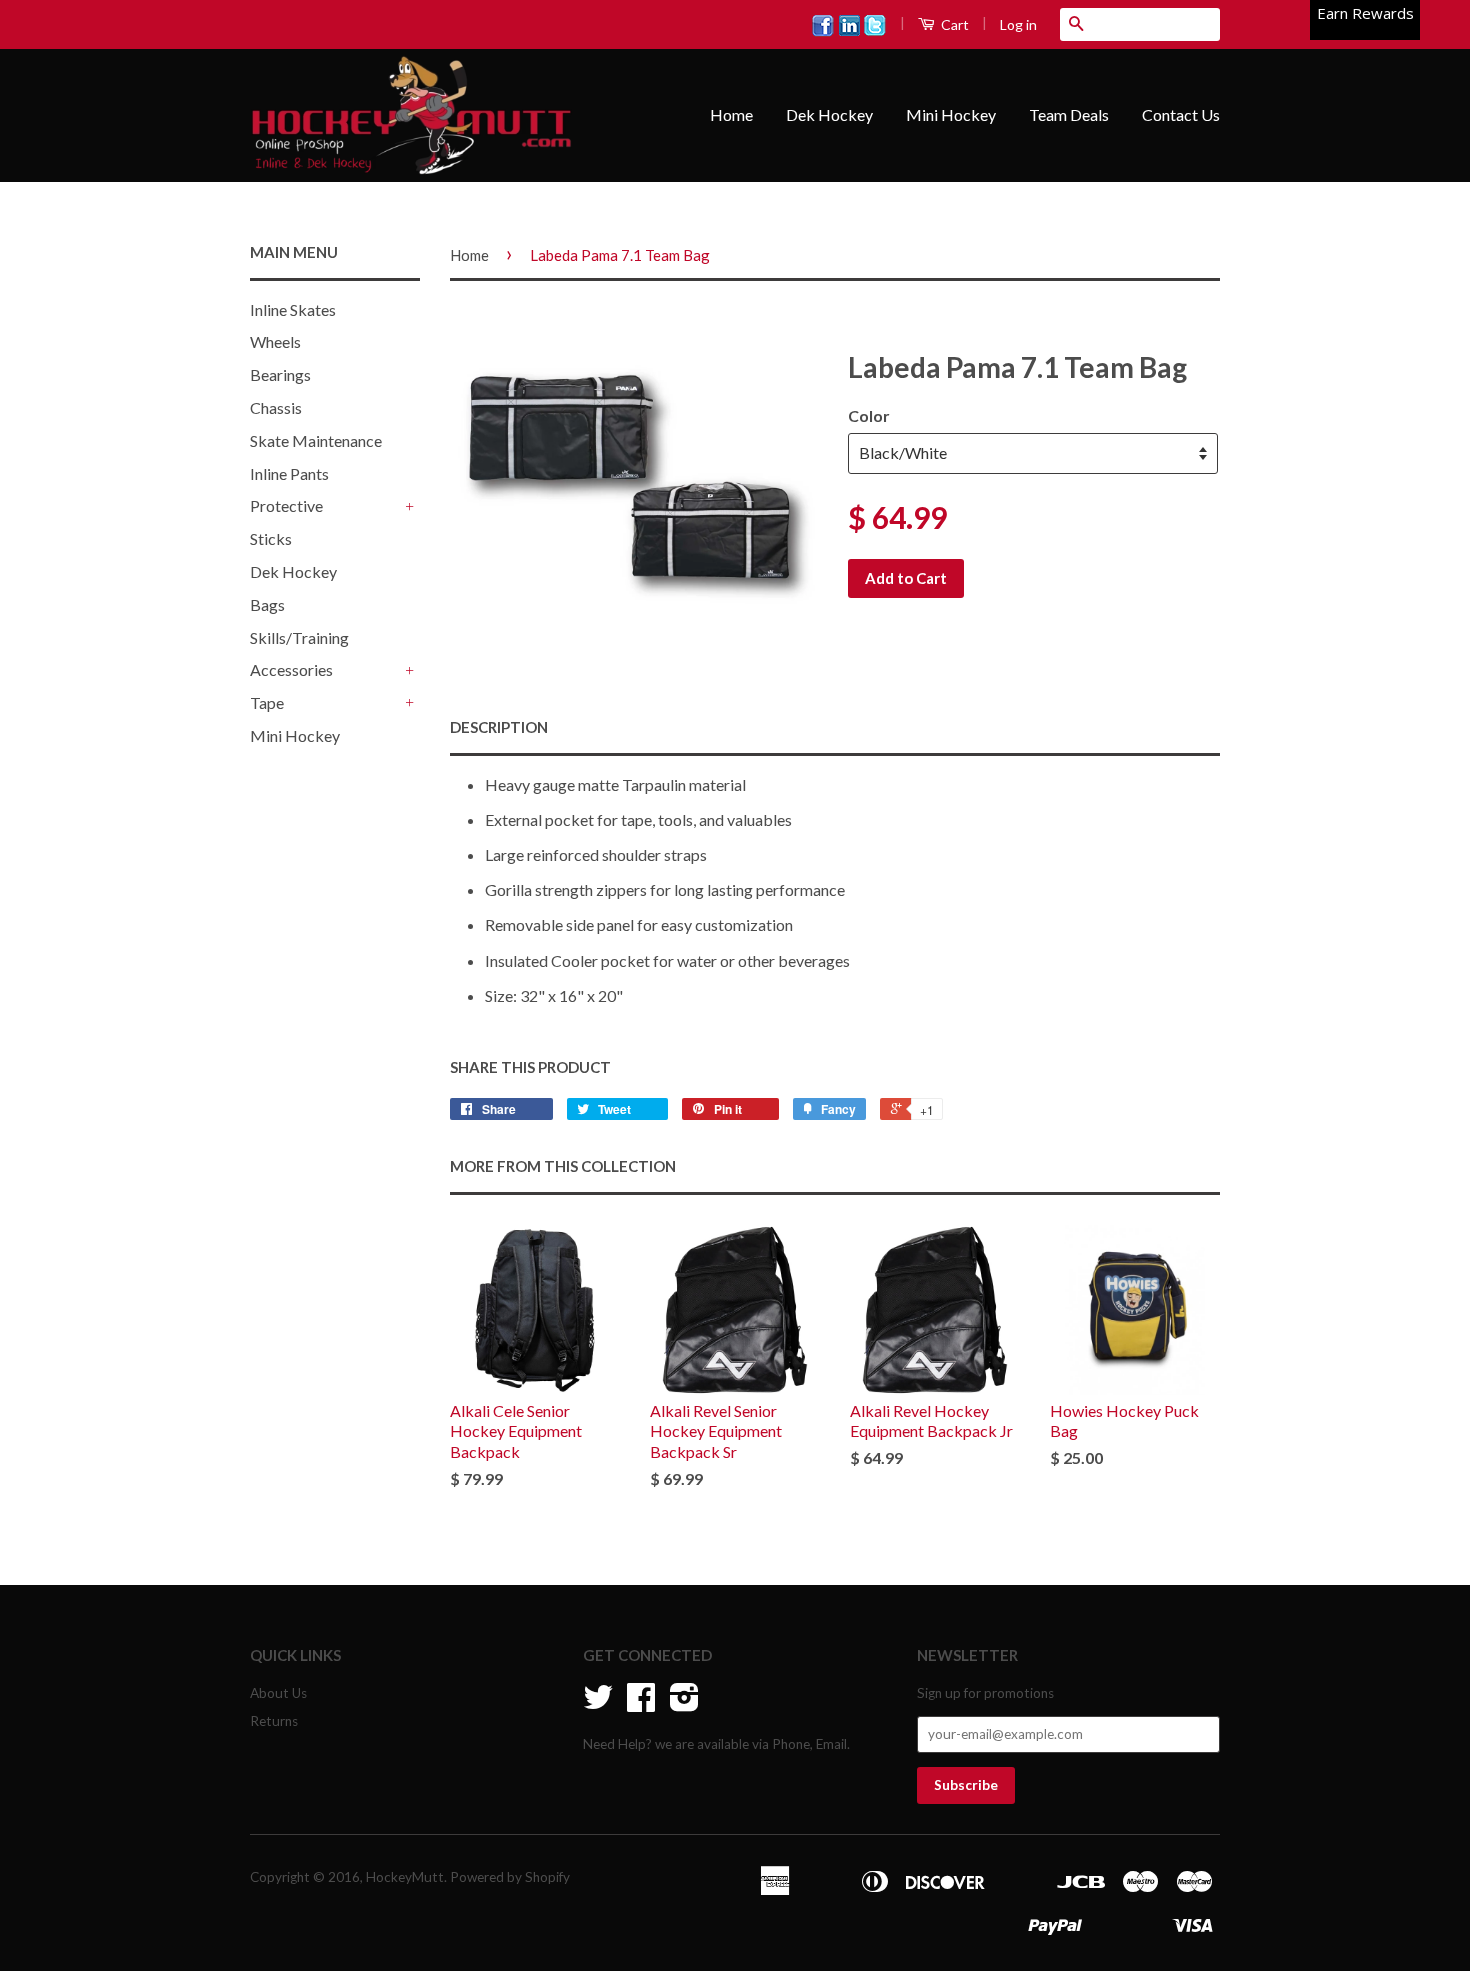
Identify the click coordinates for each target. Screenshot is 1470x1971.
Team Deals (1069, 114)
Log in (1018, 24)
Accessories (291, 669)
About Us (278, 1693)
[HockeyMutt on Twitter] (598, 1704)
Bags (267, 604)
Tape (267, 702)
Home (731, 114)
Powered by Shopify (510, 1877)
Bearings (280, 374)
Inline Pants (289, 473)
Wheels (275, 341)
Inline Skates (293, 309)
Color (869, 415)
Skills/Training (299, 637)
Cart (953, 24)
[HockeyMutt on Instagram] (684, 1704)
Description (499, 727)
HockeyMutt (405, 1877)
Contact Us (1181, 114)
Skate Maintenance (316, 440)
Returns (274, 1721)
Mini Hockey (951, 114)
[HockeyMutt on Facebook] (641, 1704)
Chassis (276, 407)
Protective (286, 505)
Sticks (271, 538)
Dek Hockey (829, 114)
